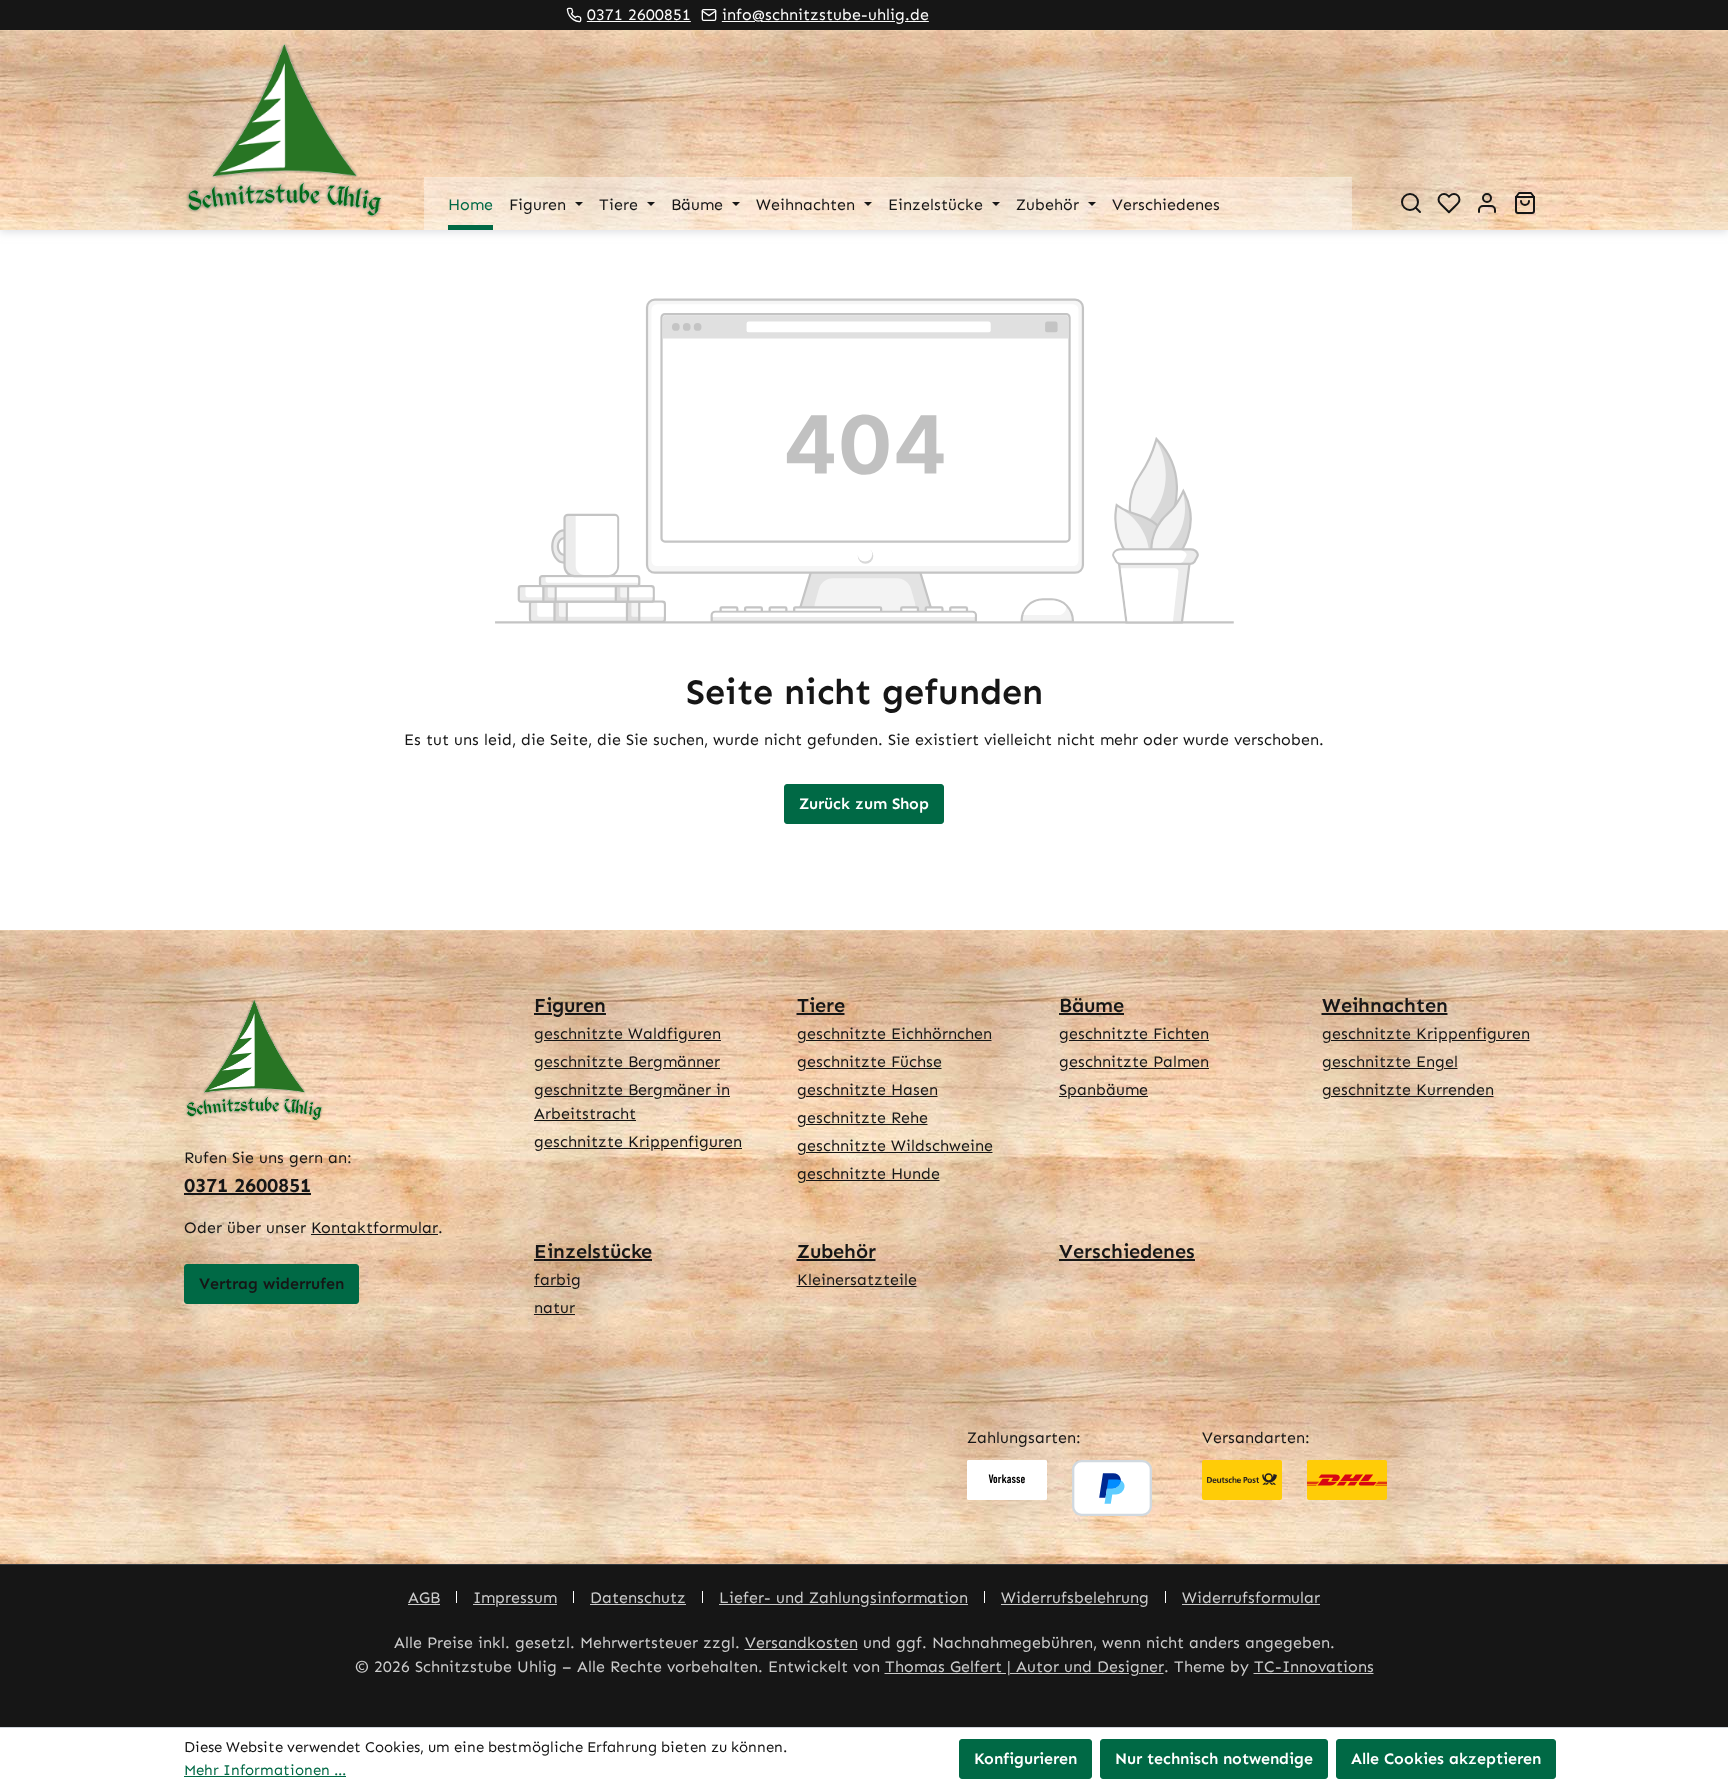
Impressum (515, 1597)
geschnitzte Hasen (867, 1089)
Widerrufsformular (1251, 1597)
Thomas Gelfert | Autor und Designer (1024, 1666)
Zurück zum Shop (864, 803)
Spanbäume (1103, 1089)
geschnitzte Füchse (869, 1061)
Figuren (570, 1005)
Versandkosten (801, 1642)
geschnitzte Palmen (1134, 1061)
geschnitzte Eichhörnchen (894, 1033)
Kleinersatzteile (857, 1279)
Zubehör (836, 1251)
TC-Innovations (1314, 1666)
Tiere (821, 1005)
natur (554, 1307)
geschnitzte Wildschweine (895, 1145)
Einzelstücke (593, 1251)
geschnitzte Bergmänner (627, 1061)
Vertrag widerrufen (271, 1283)
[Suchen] (1411, 203)
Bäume (1091, 1005)
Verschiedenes (1127, 1251)
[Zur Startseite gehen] (284, 130)
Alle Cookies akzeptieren (1446, 1758)
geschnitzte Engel (1390, 1061)
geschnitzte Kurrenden (1408, 1089)
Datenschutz (638, 1597)
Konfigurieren (1025, 1758)
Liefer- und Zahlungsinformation (843, 1597)
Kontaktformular (374, 1227)
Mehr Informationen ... (265, 1770)
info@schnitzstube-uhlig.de (825, 14)
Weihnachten (1385, 1005)
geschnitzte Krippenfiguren (638, 1141)
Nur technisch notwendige (1214, 1758)
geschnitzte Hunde (868, 1173)
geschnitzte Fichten (1134, 1033)
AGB (424, 1597)
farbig (557, 1279)
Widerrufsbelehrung (1075, 1597)
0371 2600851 (639, 14)
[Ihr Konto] (1487, 203)
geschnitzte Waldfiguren (627, 1033)
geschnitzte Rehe (862, 1117)
